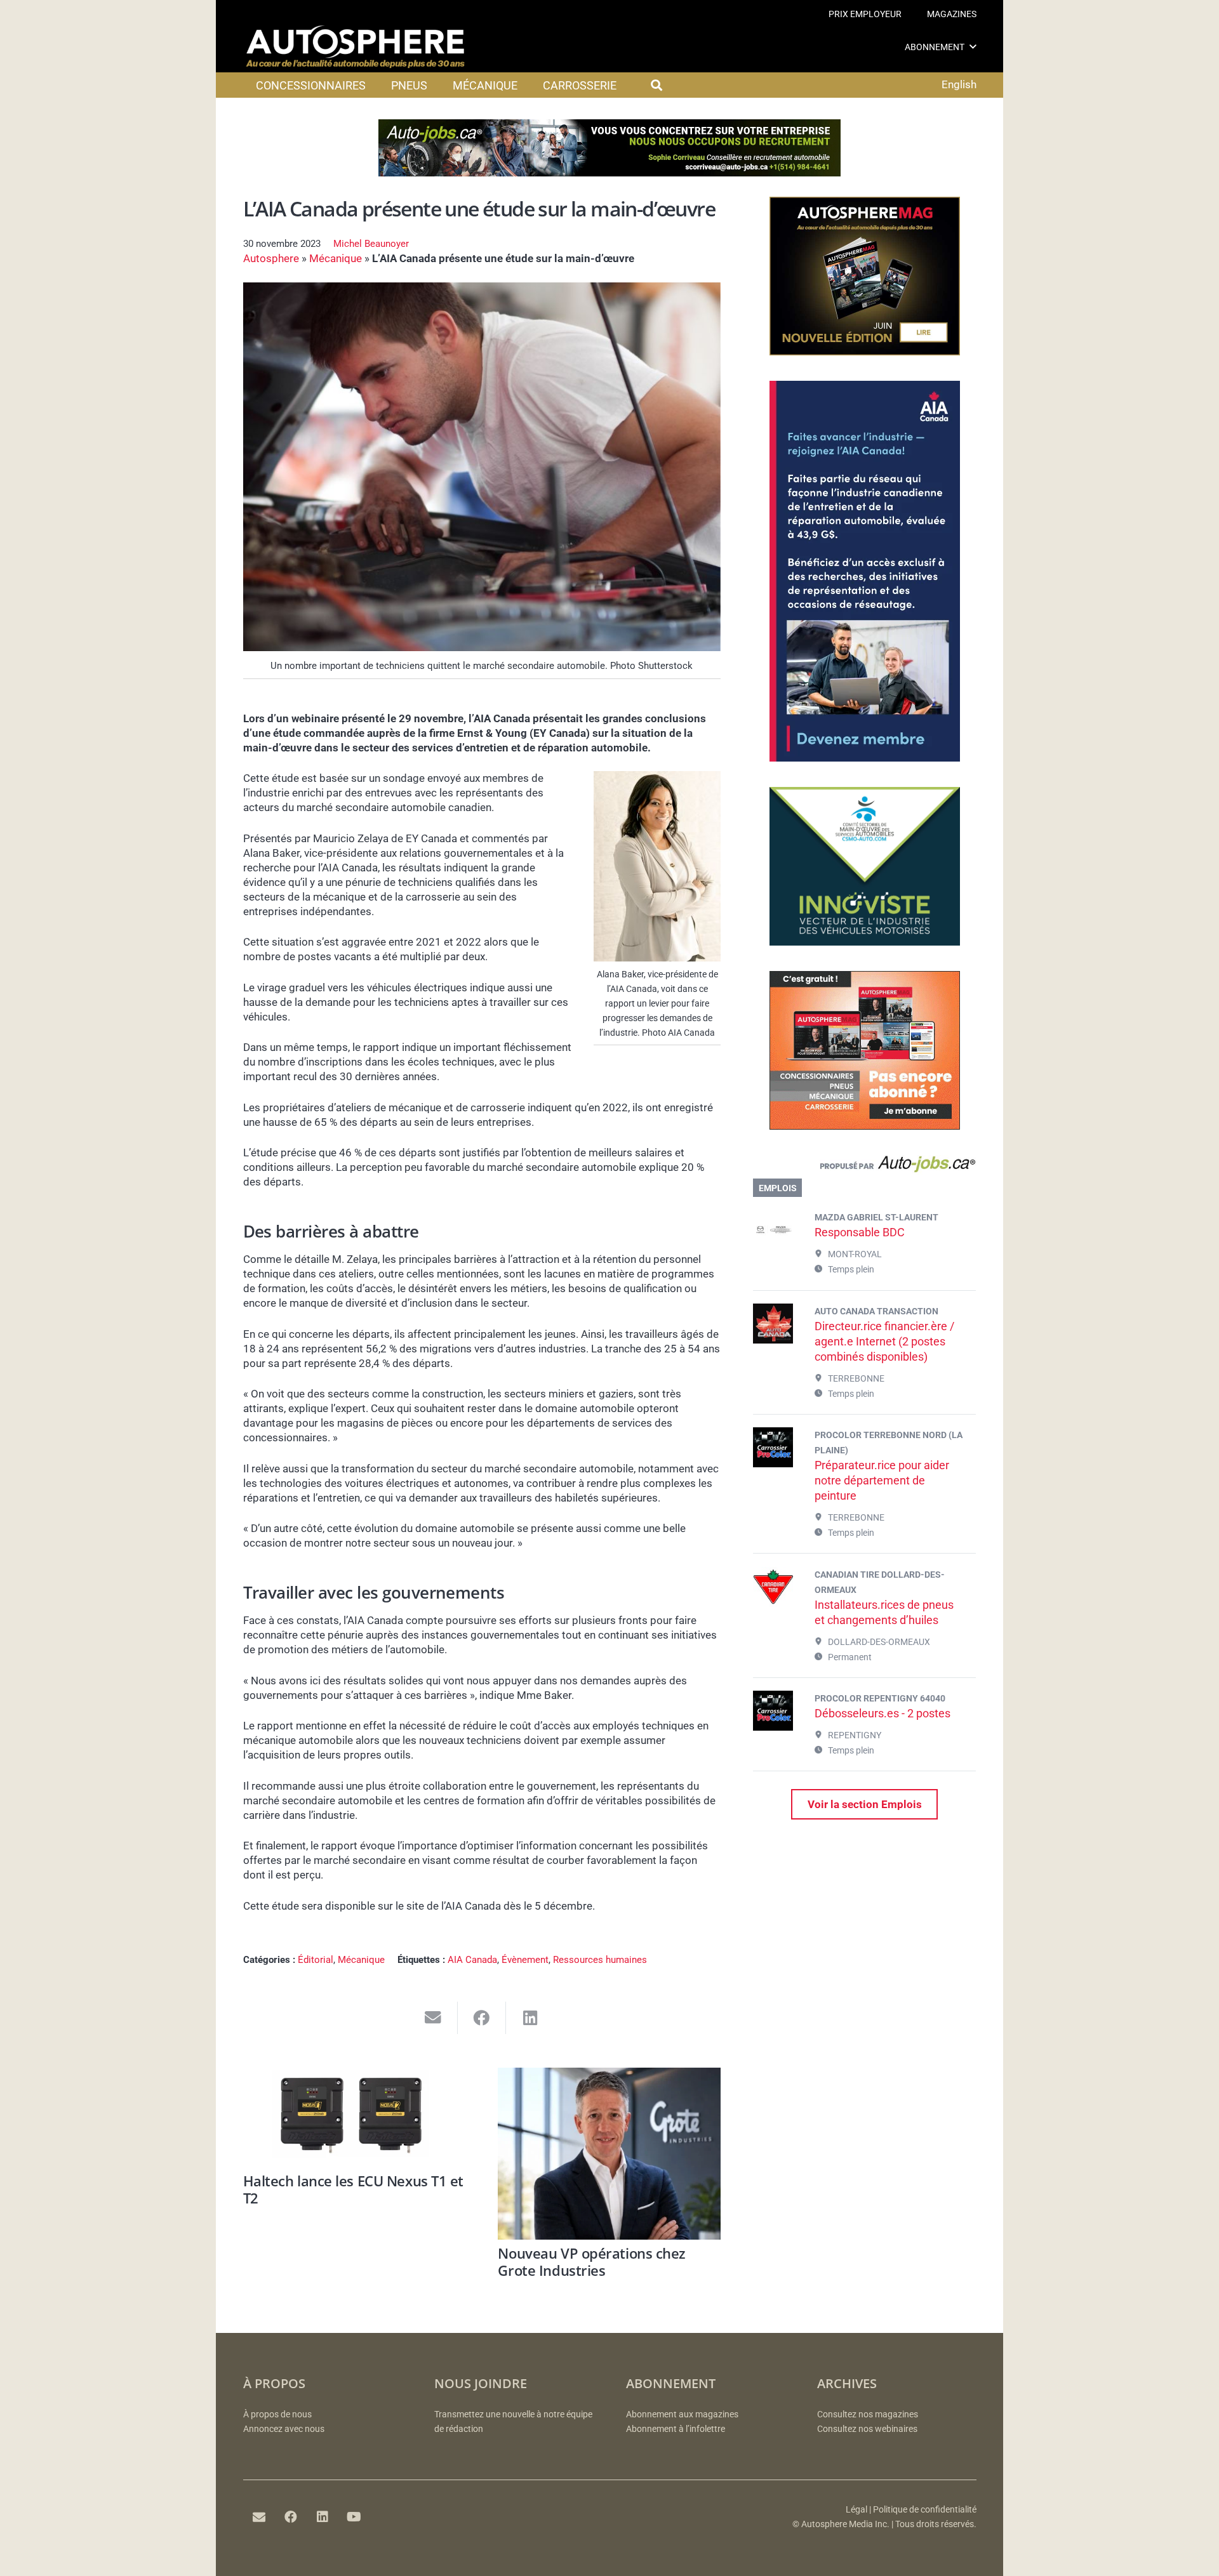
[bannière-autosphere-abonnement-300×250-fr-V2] (865, 1126)
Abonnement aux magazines (682, 2414)
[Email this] (433, 2018)
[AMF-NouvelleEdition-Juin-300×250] (865, 352)
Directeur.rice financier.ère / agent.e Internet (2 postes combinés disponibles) (884, 1341)
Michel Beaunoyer (371, 244)
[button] (973, 47)
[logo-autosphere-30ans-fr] (356, 47)
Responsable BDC (860, 1232)
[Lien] (864, 1167)
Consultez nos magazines (868, 2414)
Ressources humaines (600, 1960)
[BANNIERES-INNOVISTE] (865, 942)
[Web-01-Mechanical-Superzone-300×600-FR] (865, 758)
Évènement (525, 1960)
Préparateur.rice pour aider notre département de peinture (882, 1480)
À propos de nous (277, 2414)
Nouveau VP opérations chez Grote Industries (592, 2261)
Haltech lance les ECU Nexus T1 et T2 (353, 2189)
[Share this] (482, 2018)
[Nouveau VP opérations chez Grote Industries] (609, 2154)
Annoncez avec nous (284, 2429)
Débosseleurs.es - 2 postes (883, 1713)
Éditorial (316, 1960)
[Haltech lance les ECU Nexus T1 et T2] (355, 2117)
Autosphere (271, 258)
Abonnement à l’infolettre (676, 2429)
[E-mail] (259, 2517)
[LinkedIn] (323, 2517)
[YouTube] (354, 2517)
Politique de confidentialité (925, 2510)
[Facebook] (291, 2517)
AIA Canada (472, 1960)
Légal (856, 2510)
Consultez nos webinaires (867, 2429)
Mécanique (336, 258)
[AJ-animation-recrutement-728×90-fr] (609, 173)
